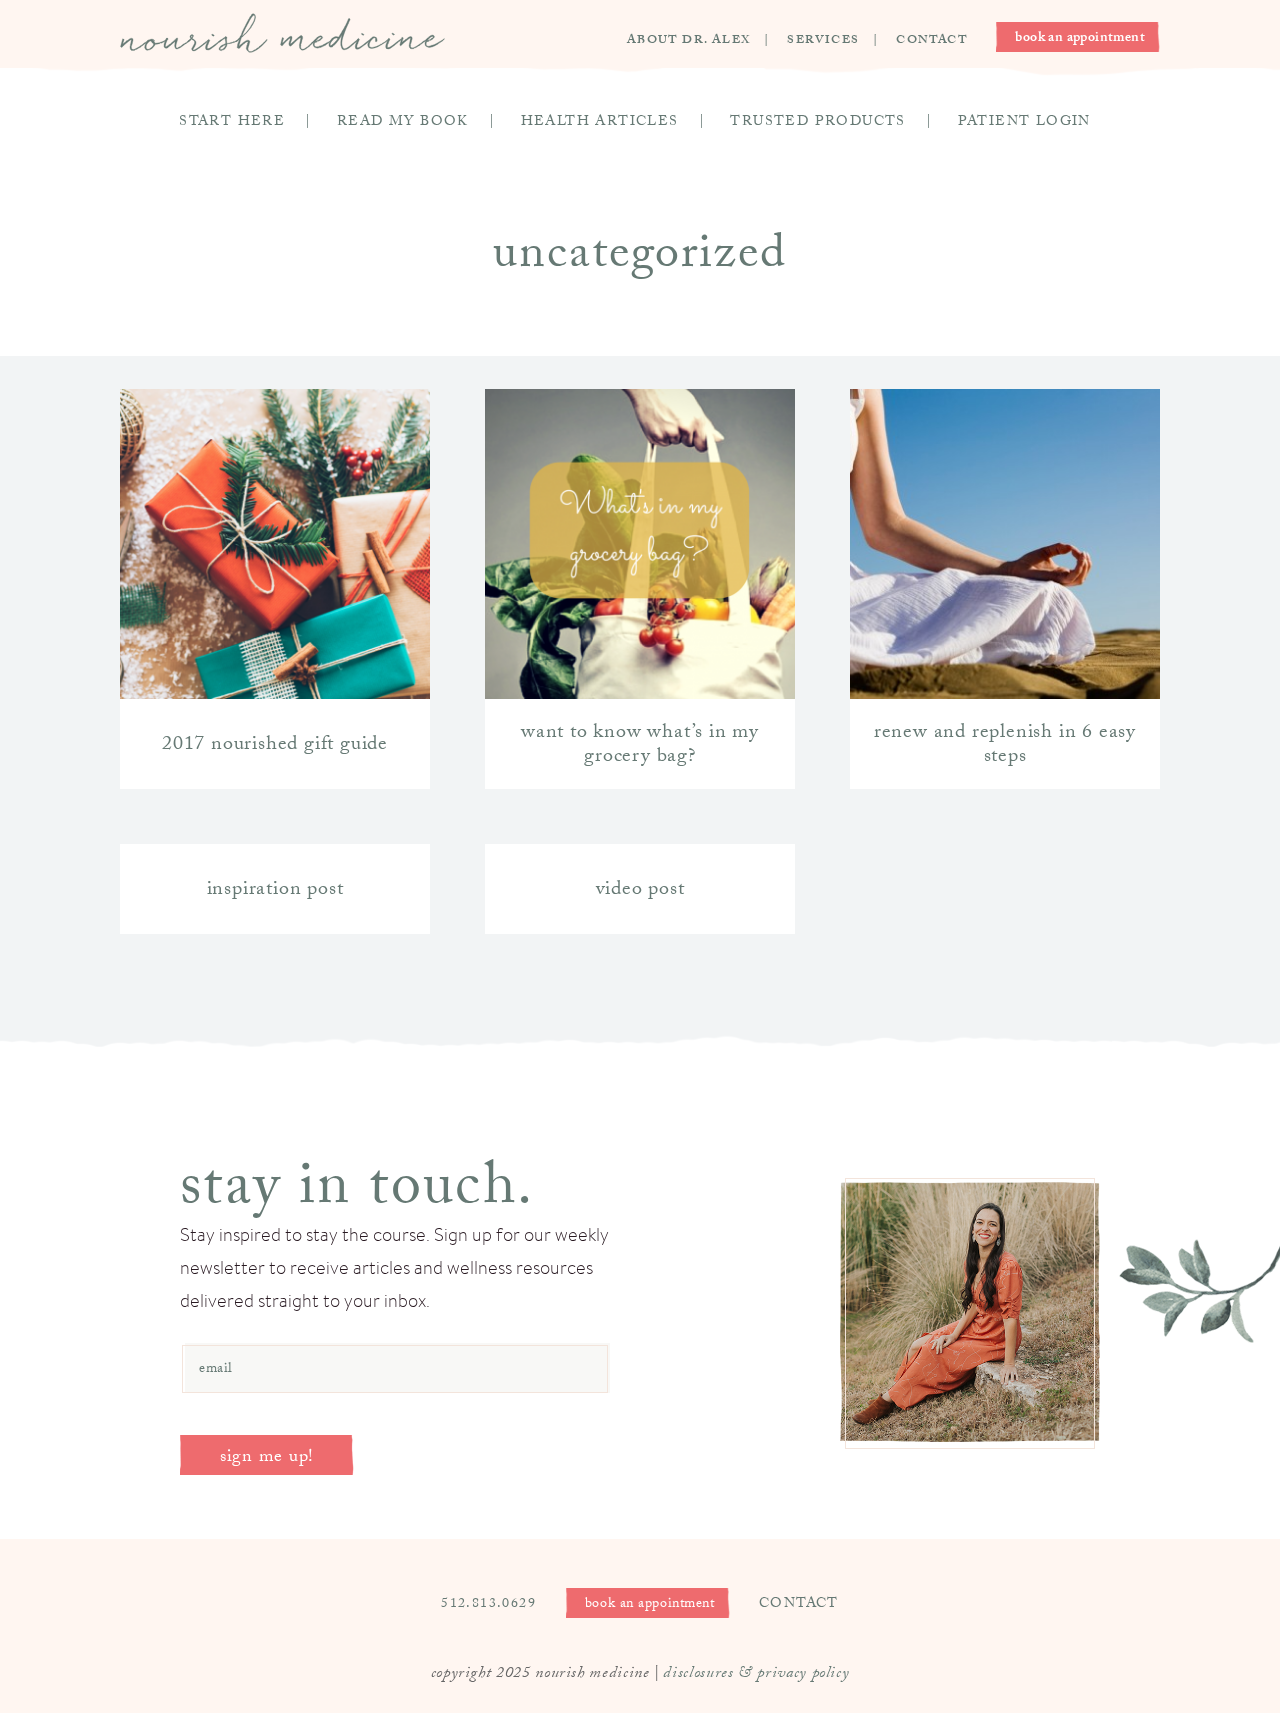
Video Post (640, 891)
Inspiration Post (275, 891)
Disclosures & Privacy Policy (756, 1674)
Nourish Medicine (282, 33)
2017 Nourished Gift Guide (275, 746)
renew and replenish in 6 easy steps (1005, 746)
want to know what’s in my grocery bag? (640, 746)
